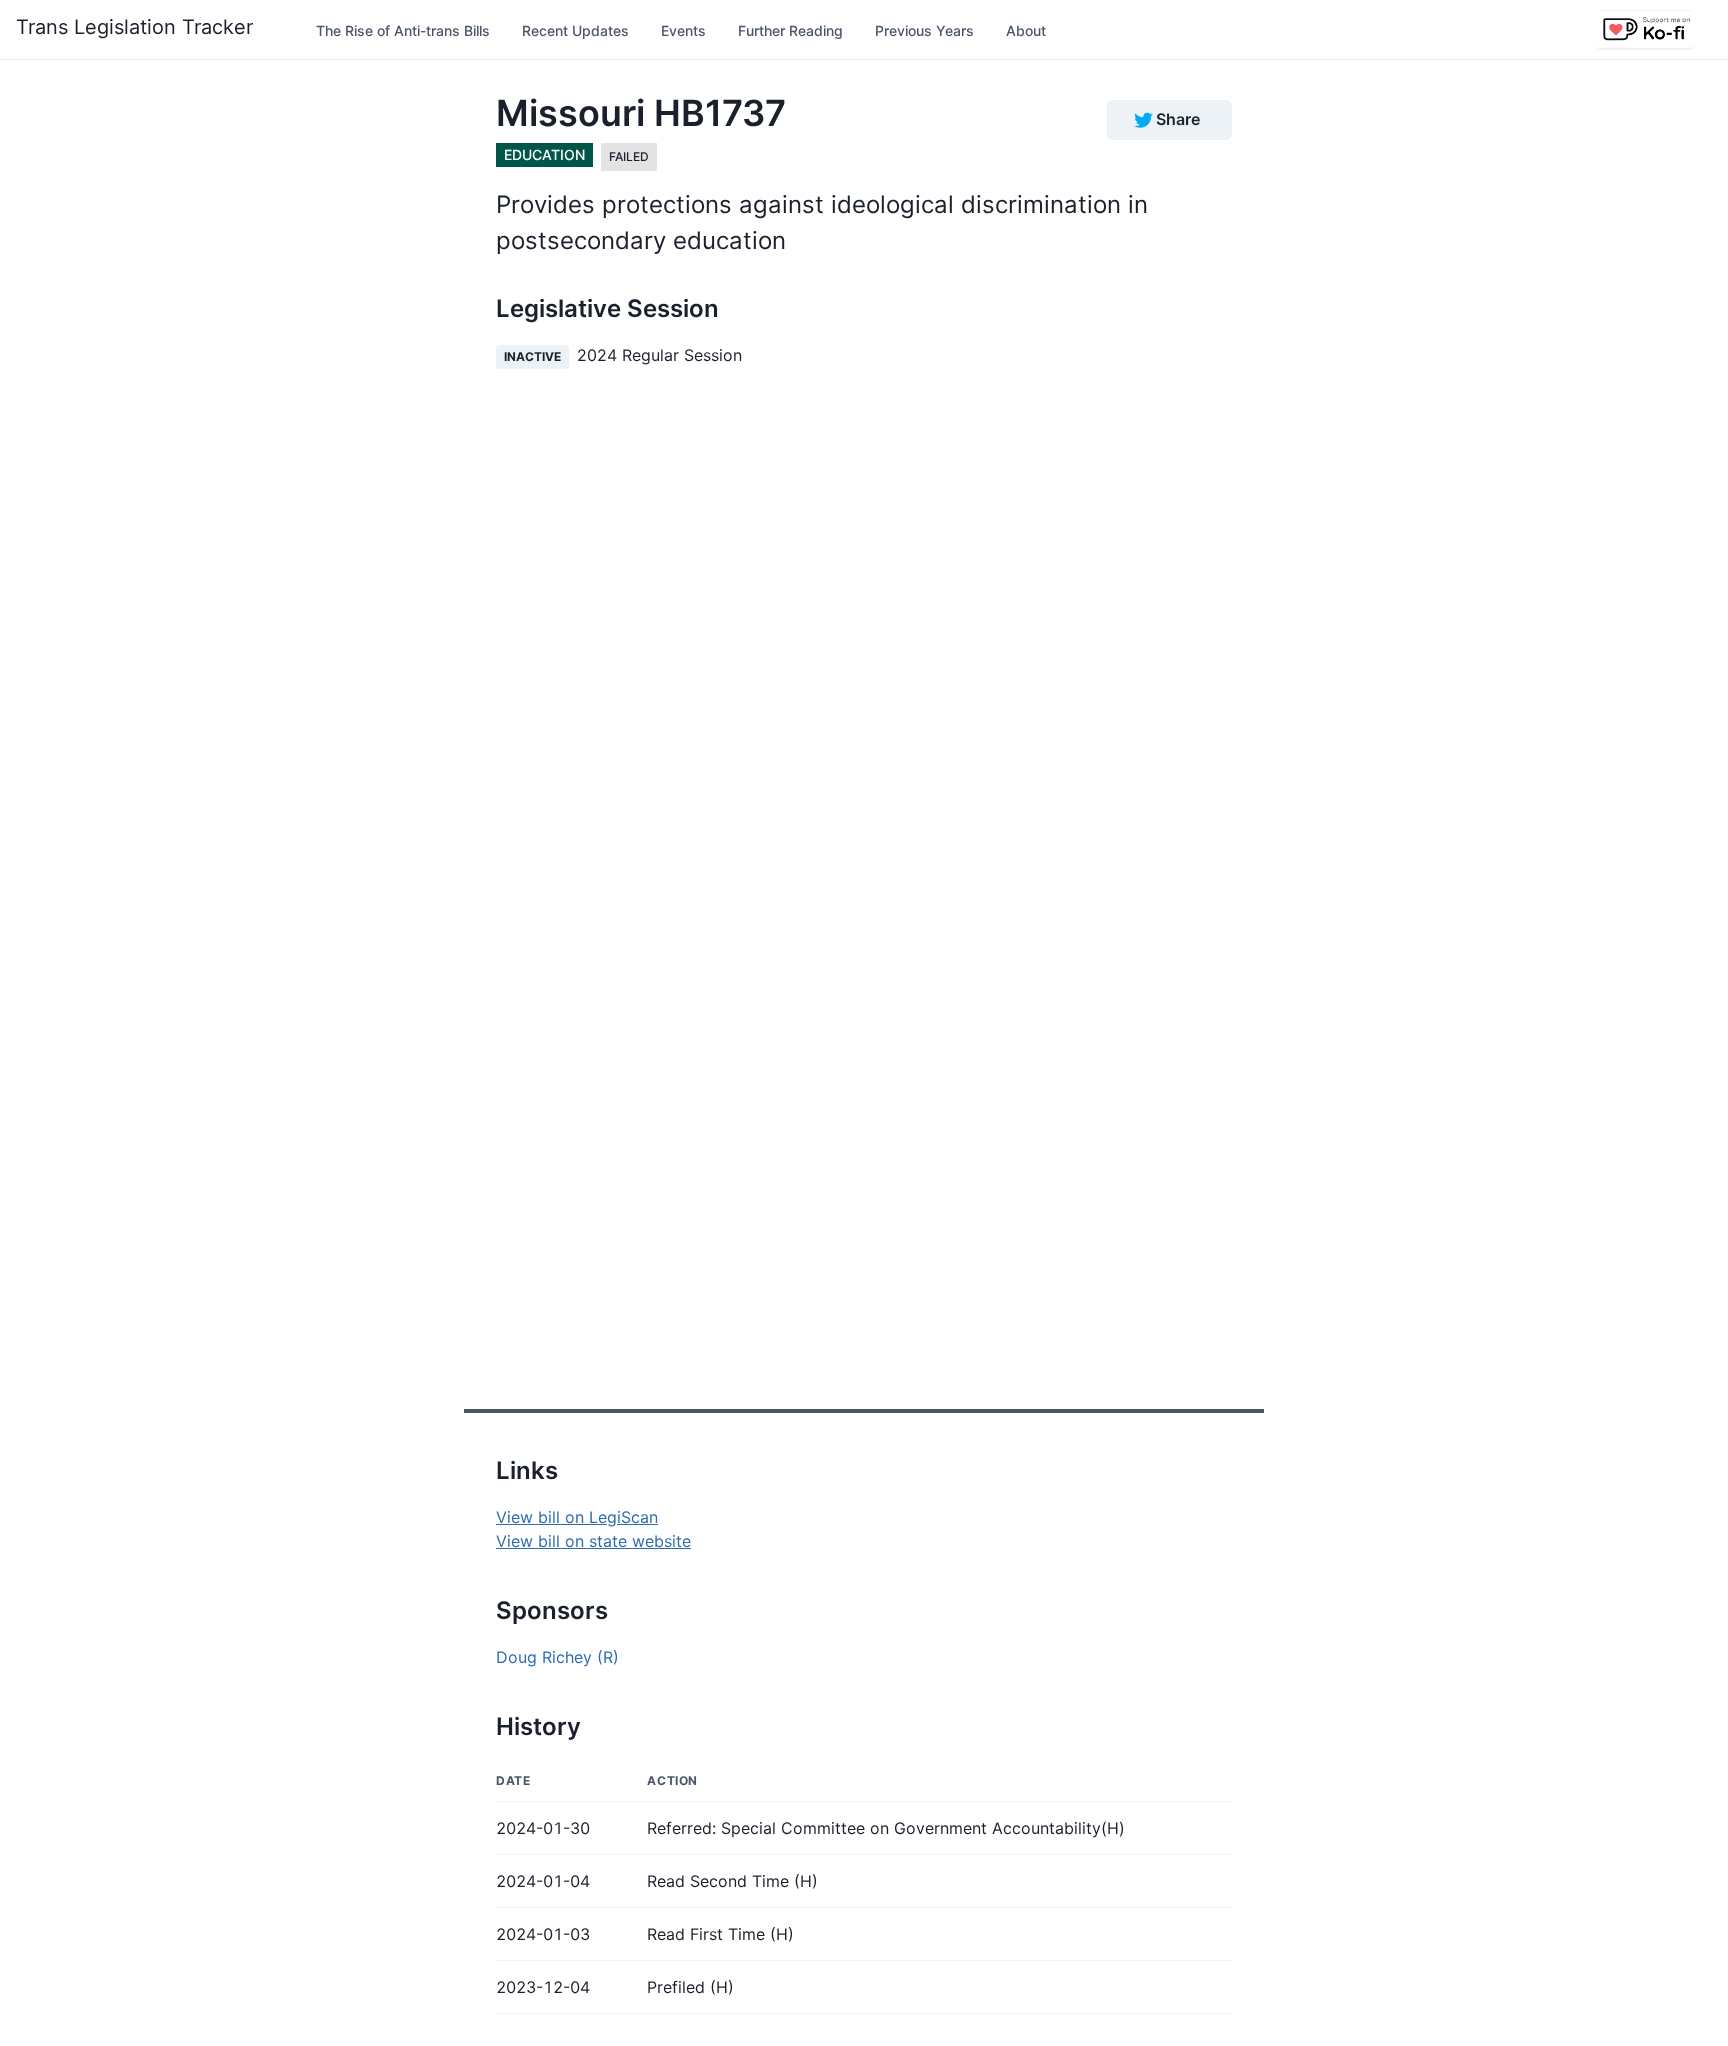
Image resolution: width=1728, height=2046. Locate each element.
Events (683, 30)
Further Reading (790, 30)
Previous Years (924, 30)
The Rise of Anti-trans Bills (403, 30)
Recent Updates (575, 30)
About (1026, 30)
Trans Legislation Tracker (134, 27)
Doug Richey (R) (557, 1657)
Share (1178, 119)
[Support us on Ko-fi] (1646, 30)
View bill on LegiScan (577, 1517)
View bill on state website (593, 1541)
